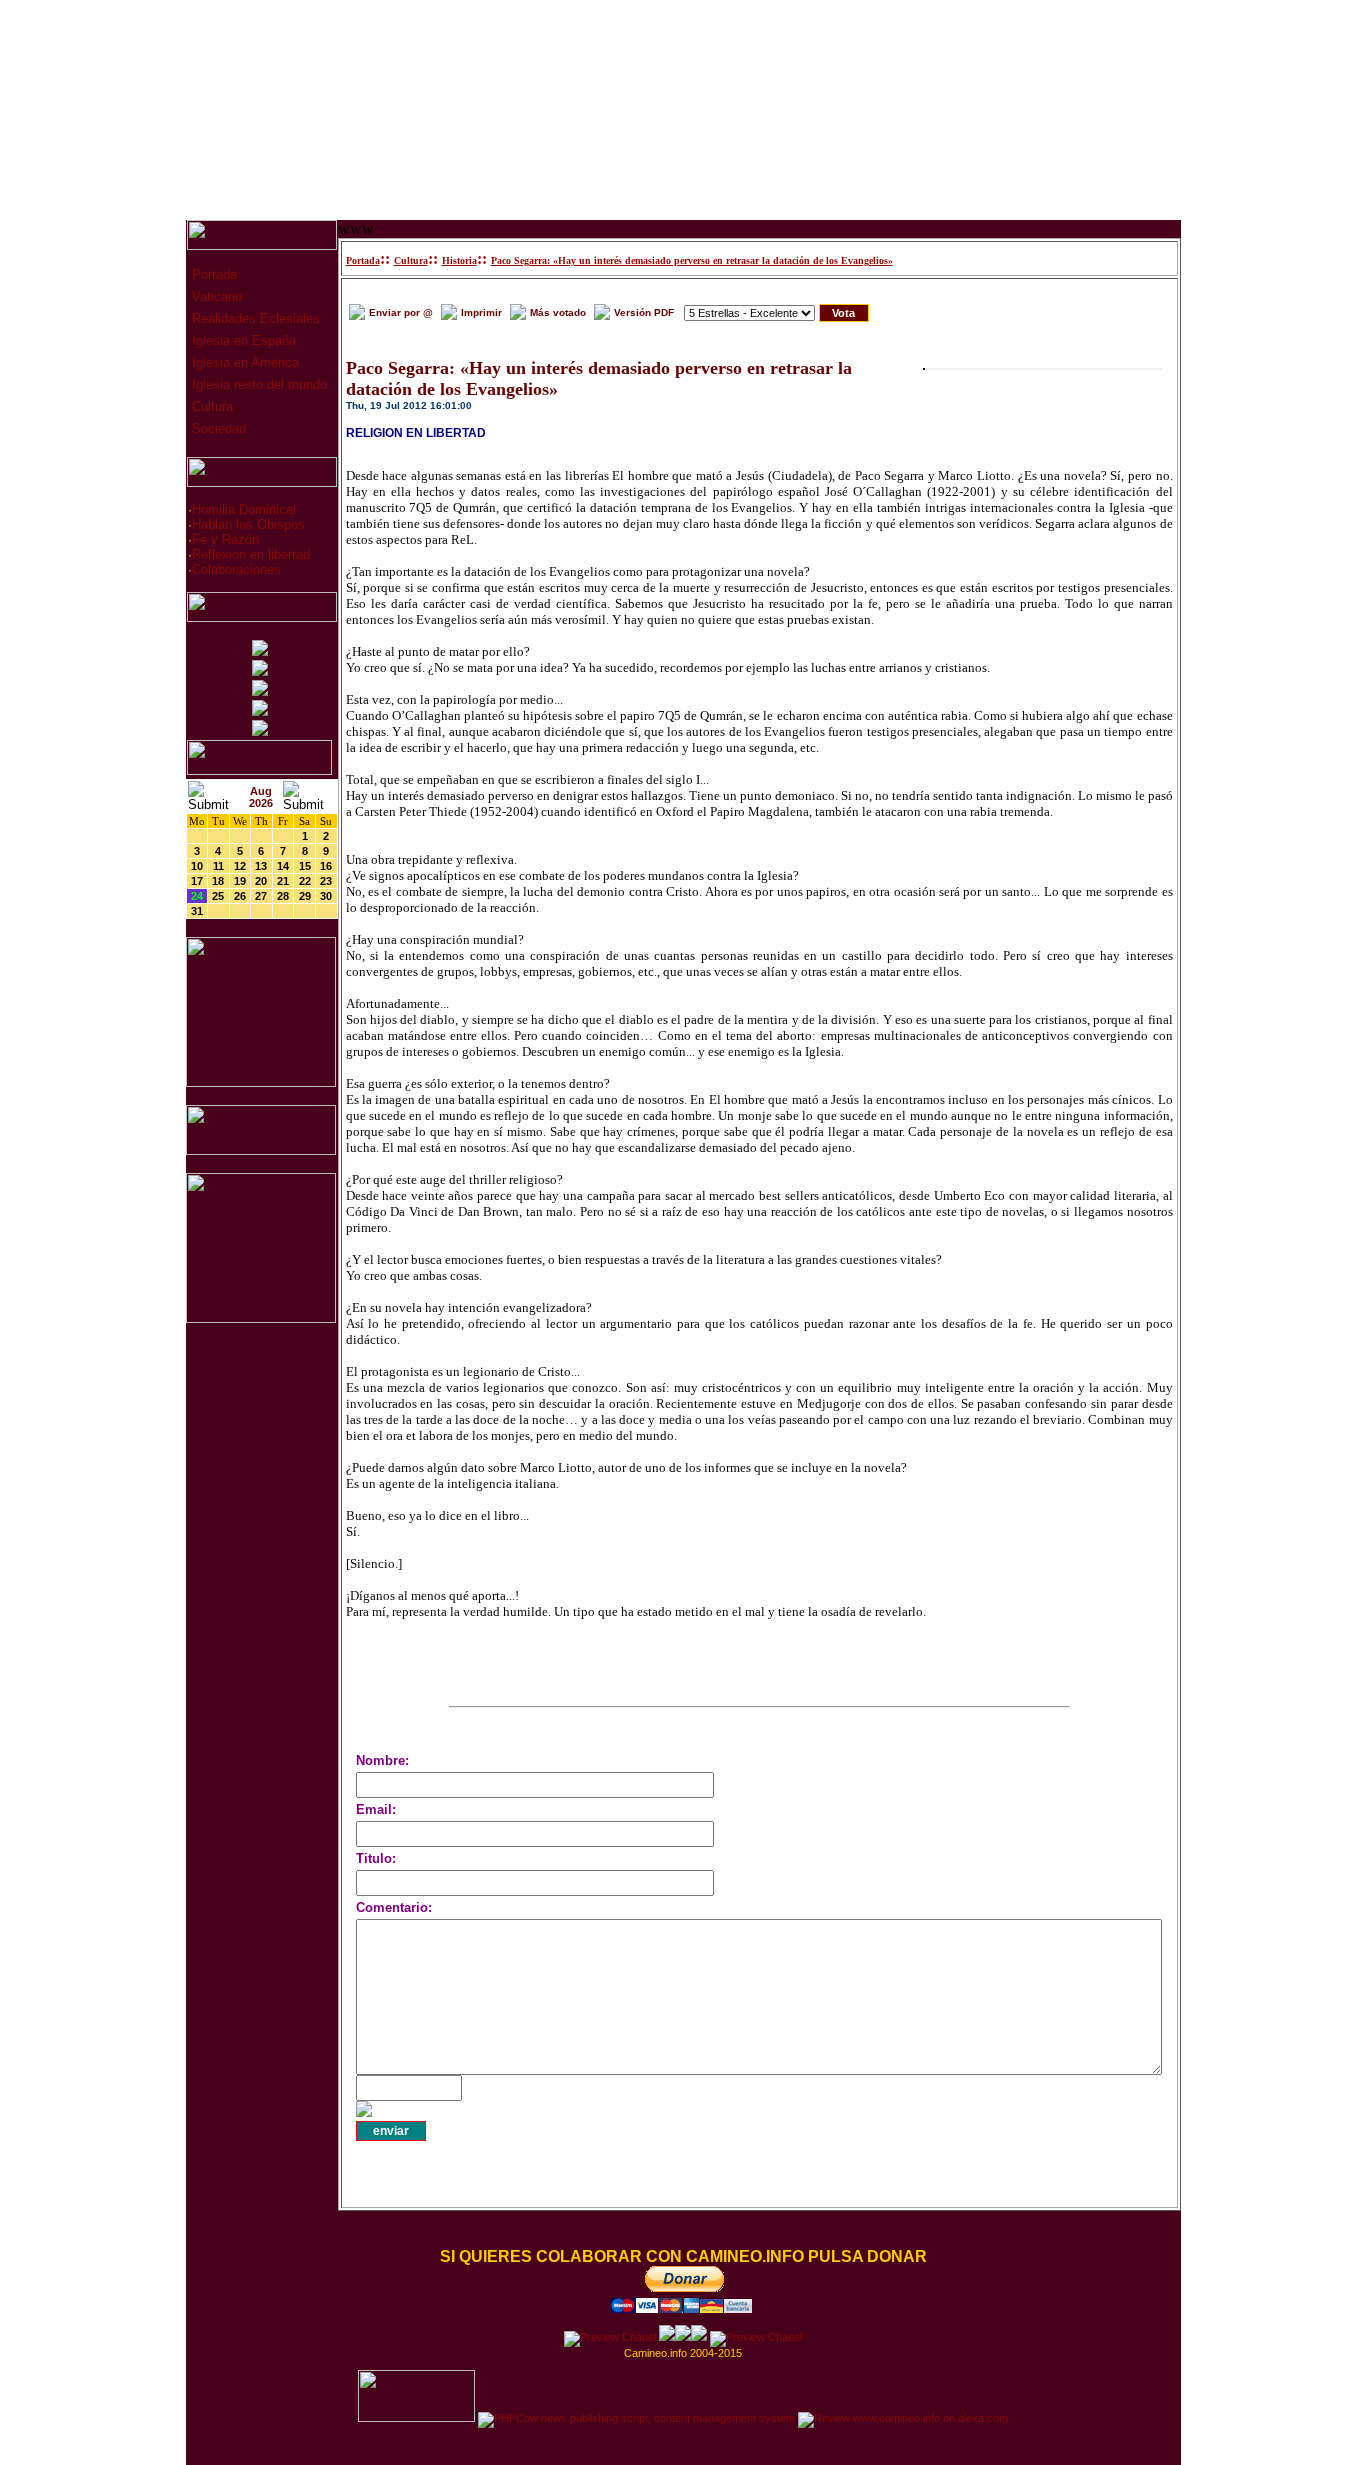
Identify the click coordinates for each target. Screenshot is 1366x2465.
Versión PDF (644, 312)
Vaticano (215, 296)
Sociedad (217, 428)
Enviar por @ (401, 312)
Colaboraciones (236, 569)
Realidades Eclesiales (254, 318)
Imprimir (481, 312)
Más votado (558, 312)
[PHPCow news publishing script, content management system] (636, 2418)
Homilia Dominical (244, 509)
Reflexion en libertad (251, 554)
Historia (459, 260)
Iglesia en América (243, 362)
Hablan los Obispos (248, 524)
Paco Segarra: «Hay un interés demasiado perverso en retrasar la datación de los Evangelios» (692, 260)
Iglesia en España (242, 340)
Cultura (210, 406)
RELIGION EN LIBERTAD (416, 433)
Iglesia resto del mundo (257, 384)
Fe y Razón (225, 539)
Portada (212, 274)
